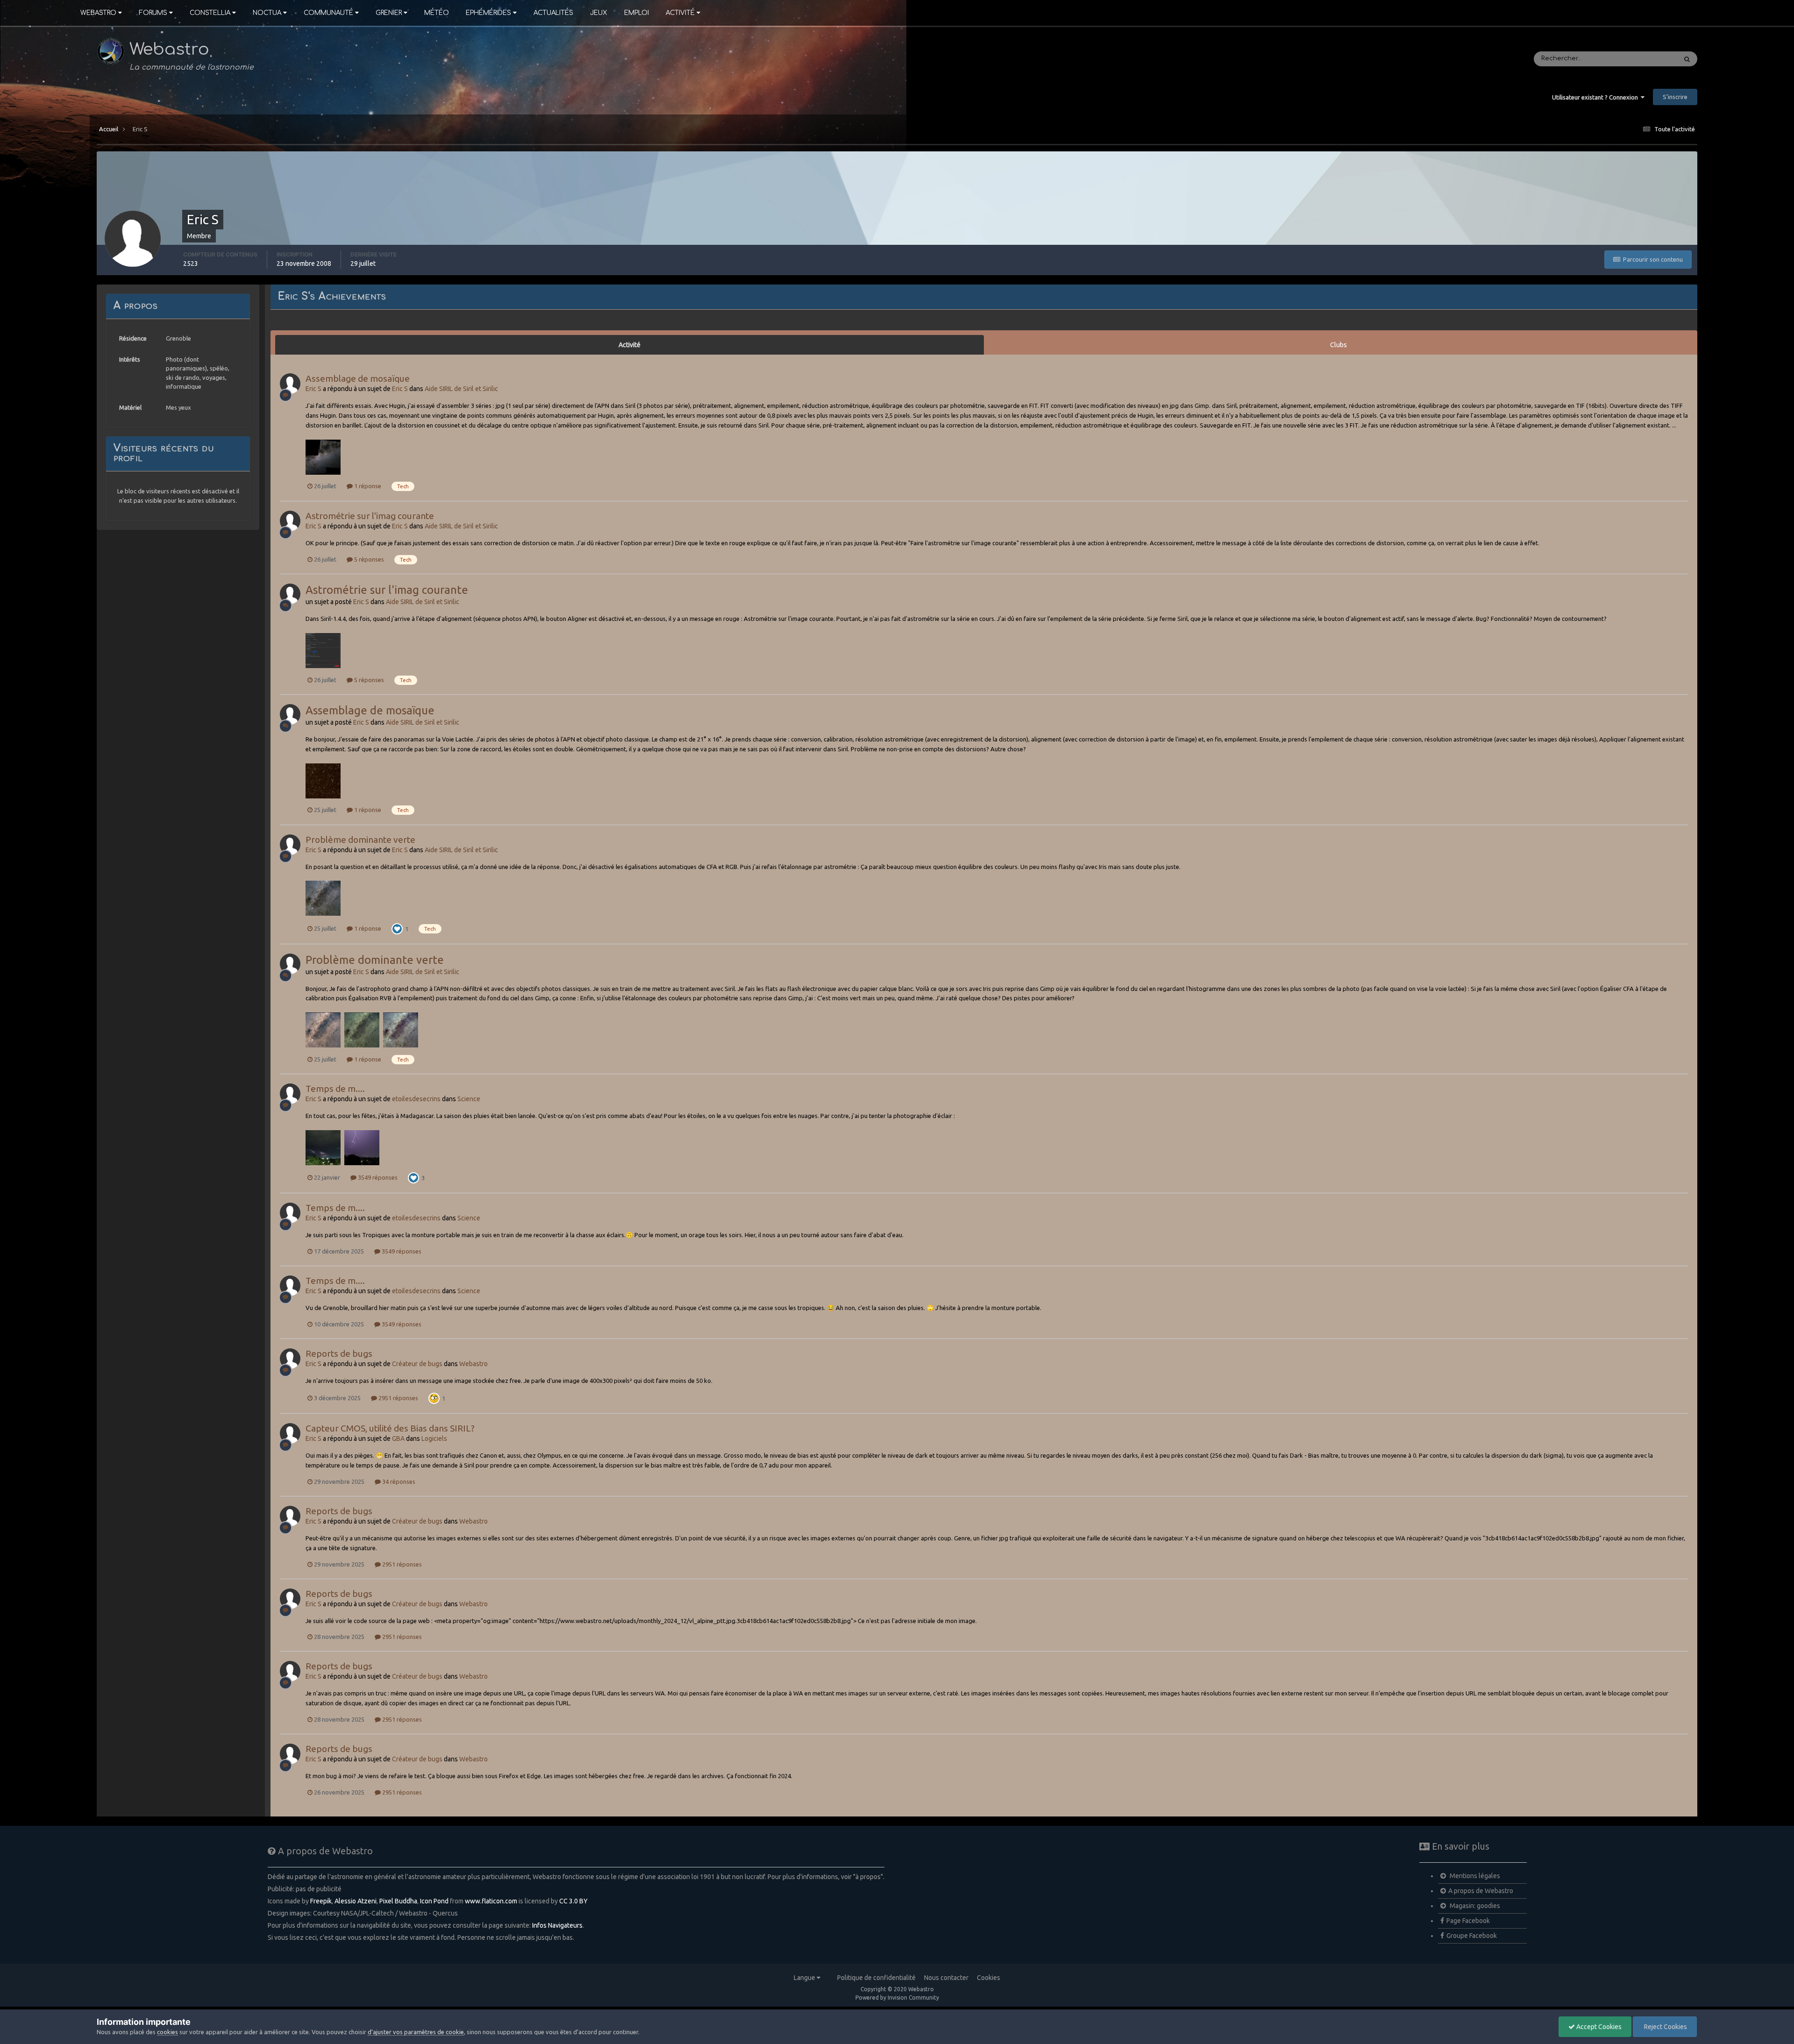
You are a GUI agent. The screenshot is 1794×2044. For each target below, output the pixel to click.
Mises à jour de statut (1633, 59)
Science (469, 1099)
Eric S (313, 389)
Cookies (989, 1978)
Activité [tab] (630, 345)
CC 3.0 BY (573, 1901)
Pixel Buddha (398, 1901)
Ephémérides (488, 13)
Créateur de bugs (417, 1364)
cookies (167, 2032)
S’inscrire (1675, 97)
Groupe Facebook (1472, 1936)
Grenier (389, 13)
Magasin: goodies (1474, 1906)
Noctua (267, 13)
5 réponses (368, 559)
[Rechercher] (1687, 59)
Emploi (637, 13)
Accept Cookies (1598, 2027)
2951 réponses (398, 1398)
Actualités (553, 13)
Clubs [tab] (1338, 345)
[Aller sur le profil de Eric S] (290, 384)
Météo (437, 13)
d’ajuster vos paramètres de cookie (416, 2032)
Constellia (210, 13)
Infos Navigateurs (557, 1925)
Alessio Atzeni (356, 1901)
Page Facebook (1468, 1921)
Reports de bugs (339, 1353)
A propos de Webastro (1481, 1891)
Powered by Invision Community (897, 1998)
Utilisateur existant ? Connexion (1596, 97)
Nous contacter (946, 1978)
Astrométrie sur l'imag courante (370, 516)
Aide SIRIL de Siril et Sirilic (461, 389)
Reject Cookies (1665, 2027)
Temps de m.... (335, 1089)
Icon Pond (434, 1901)
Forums (153, 13)
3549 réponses (377, 1177)
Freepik (321, 1901)
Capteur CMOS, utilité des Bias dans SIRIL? (390, 1428)
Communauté (328, 13)
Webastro (98, 13)
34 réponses (398, 1481)
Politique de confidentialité (876, 1978)
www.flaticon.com (491, 1901)
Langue (805, 1978)
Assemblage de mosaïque (358, 378)
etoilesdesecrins (416, 1099)
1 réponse (367, 486)
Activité (680, 13)
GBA (398, 1439)
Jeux (599, 13)
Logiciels (434, 1439)
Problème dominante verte (360, 840)
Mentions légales (1474, 1876)
